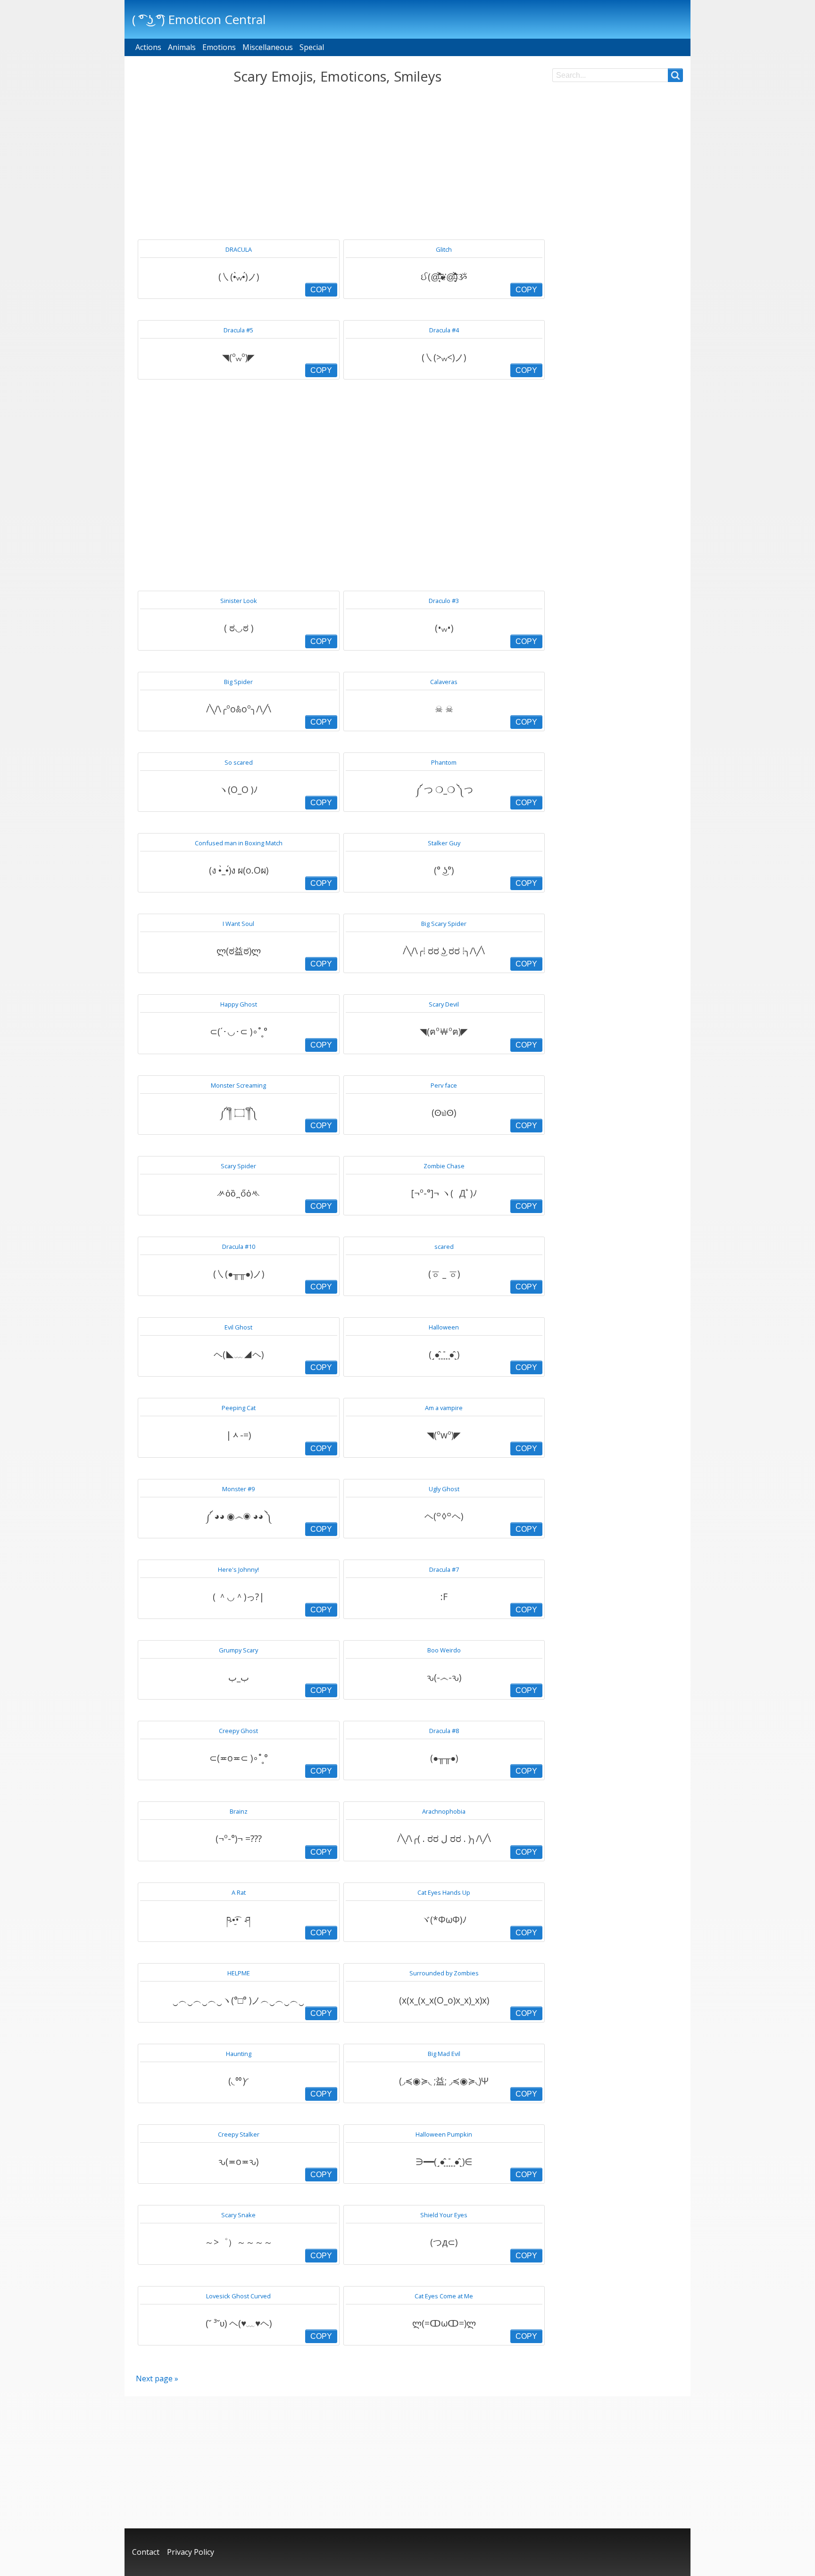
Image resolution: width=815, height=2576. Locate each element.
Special (312, 47)
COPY (321, 290)
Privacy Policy (191, 2552)
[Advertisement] (337, 162)
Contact (146, 2552)
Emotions (219, 47)
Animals (182, 47)
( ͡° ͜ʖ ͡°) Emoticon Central (199, 19)
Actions (148, 47)
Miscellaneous (268, 47)
